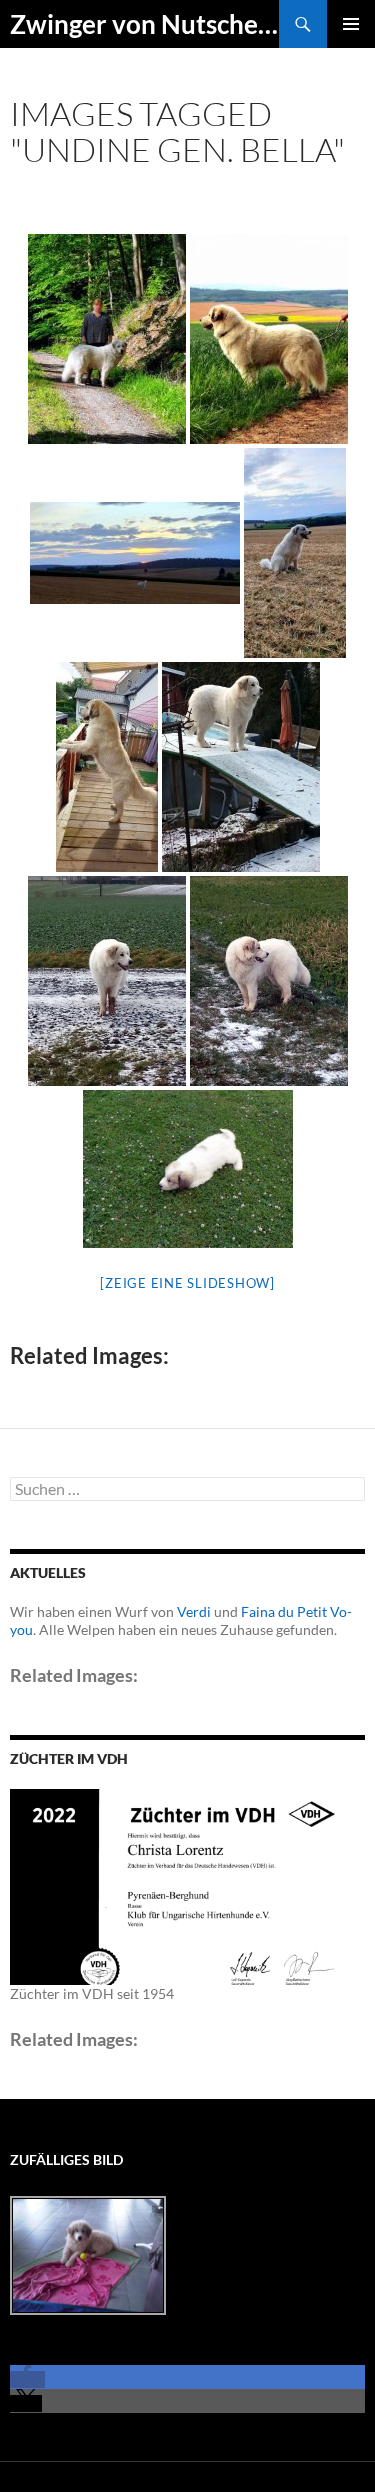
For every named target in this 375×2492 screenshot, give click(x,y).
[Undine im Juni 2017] (188, 1169)
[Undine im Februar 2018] (241, 767)
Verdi (194, 1611)
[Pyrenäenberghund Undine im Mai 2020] (107, 339)
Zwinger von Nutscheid (144, 24)
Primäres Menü (351, 24)
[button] (27, 2379)
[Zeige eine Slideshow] (187, 1283)
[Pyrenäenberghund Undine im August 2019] (135, 553)
